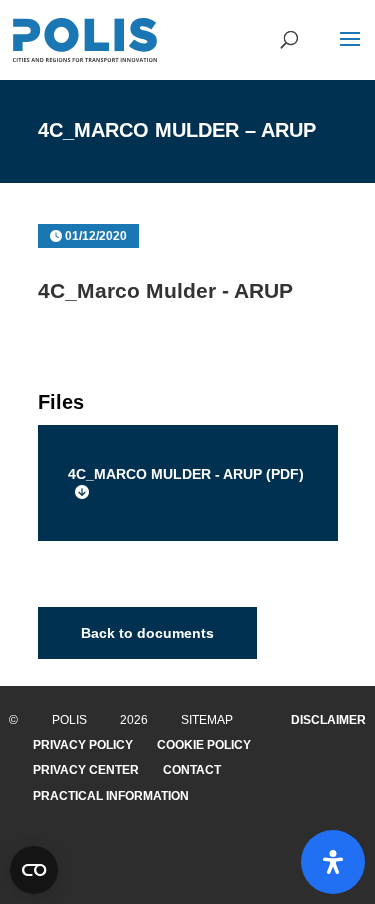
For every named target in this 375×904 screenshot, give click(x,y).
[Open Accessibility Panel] (333, 862)
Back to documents (147, 633)
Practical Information (111, 796)
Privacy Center (86, 770)
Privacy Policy (83, 745)
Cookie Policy (204, 745)
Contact (192, 770)
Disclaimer (328, 720)
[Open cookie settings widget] (34, 870)
